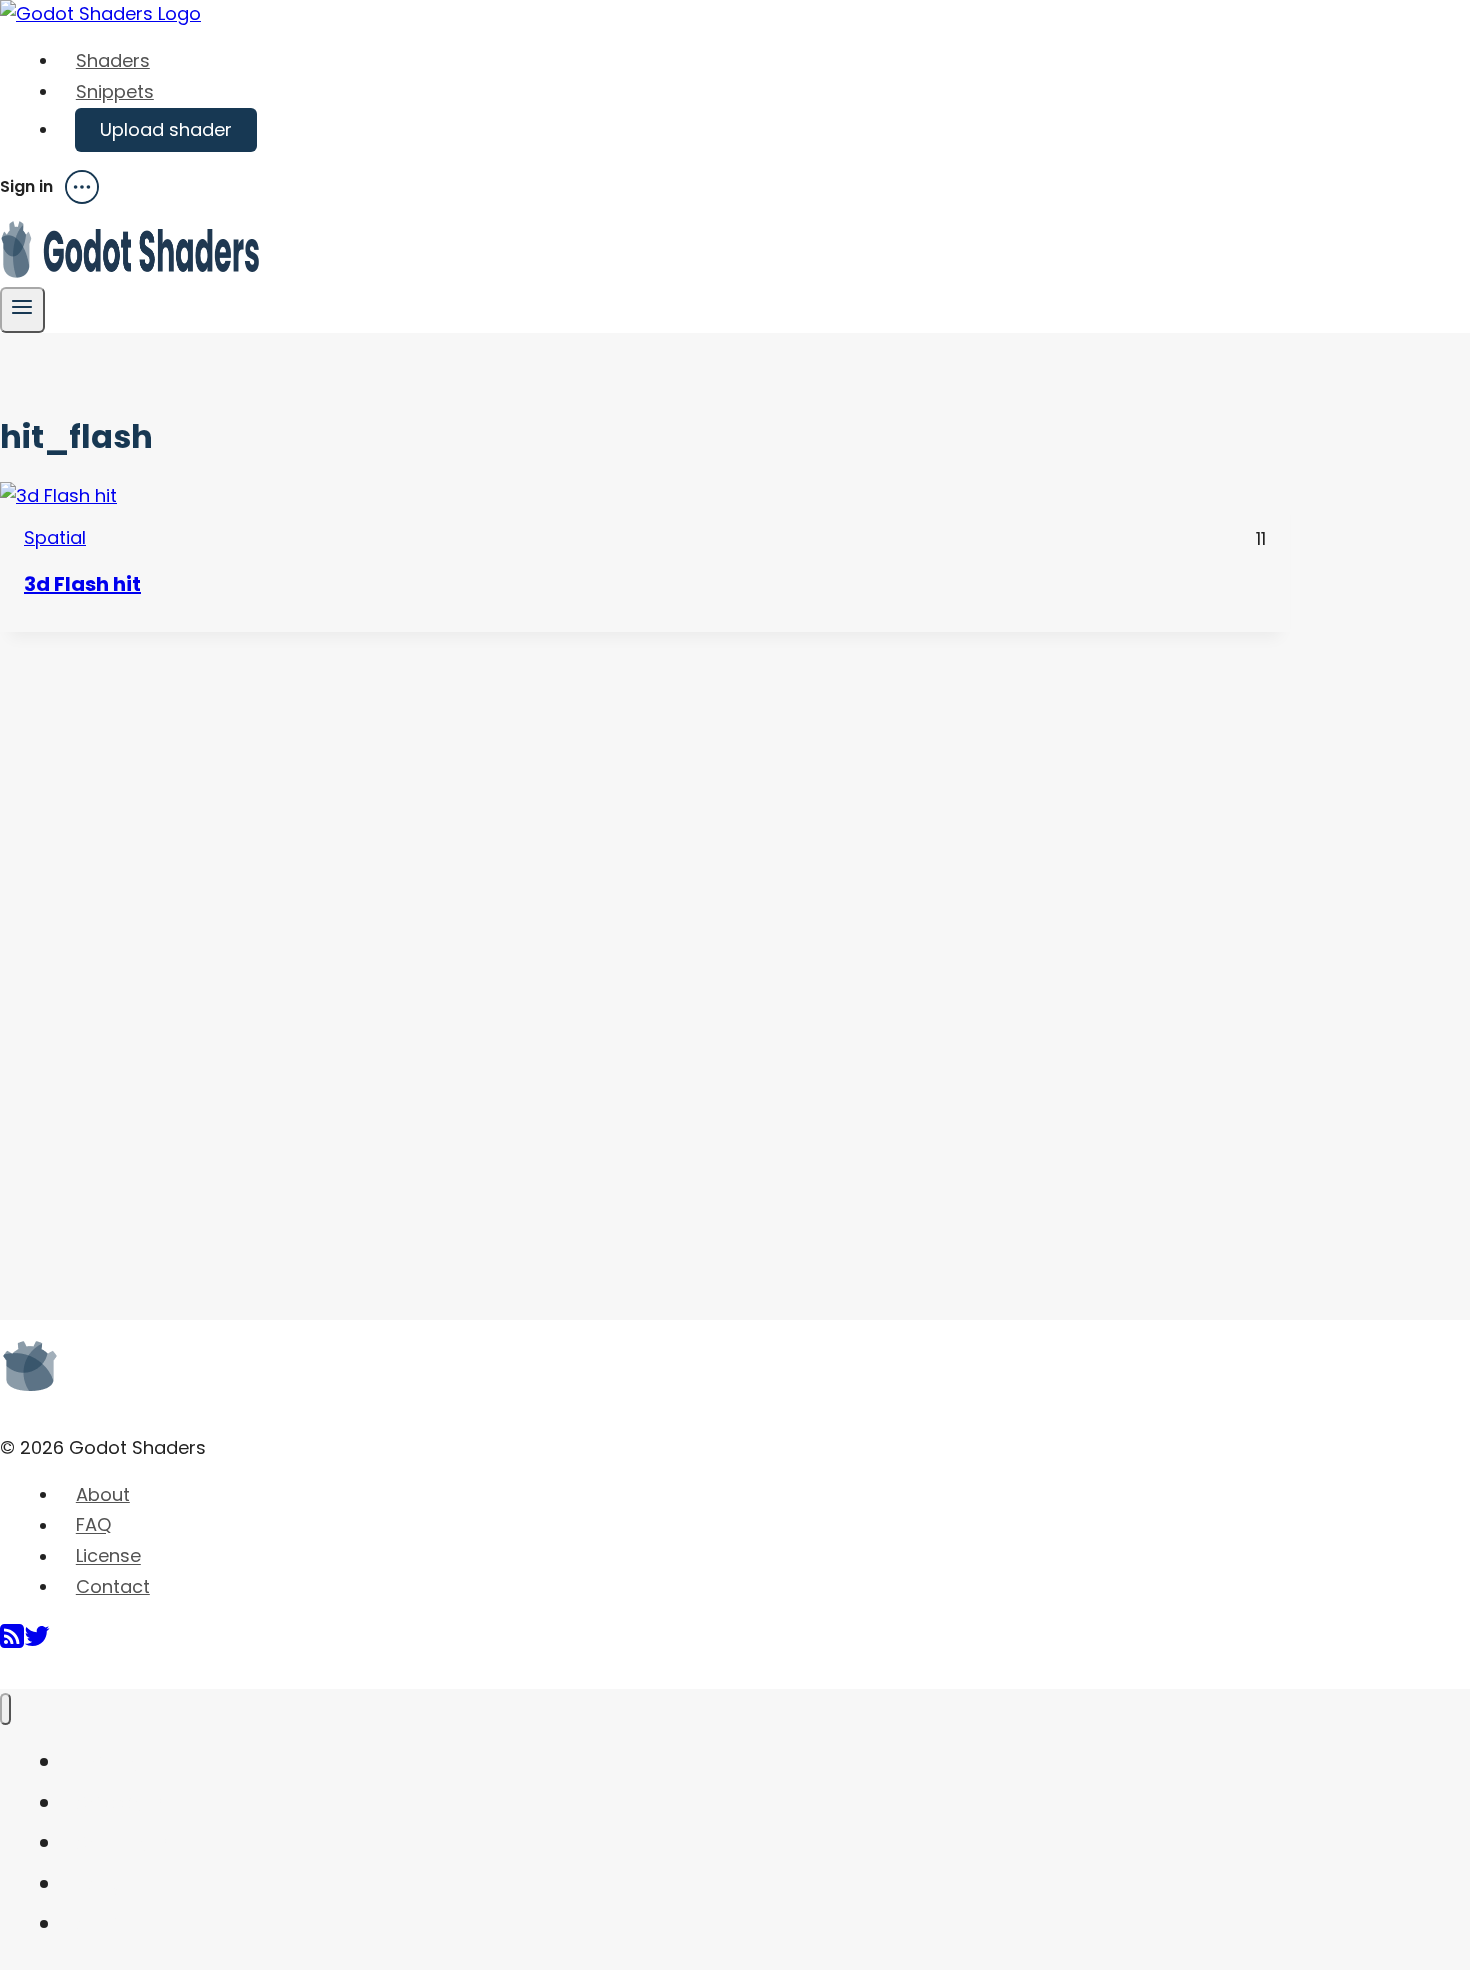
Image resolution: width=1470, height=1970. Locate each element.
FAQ (93, 1525)
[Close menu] (5, 1709)
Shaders (113, 60)
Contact (113, 1586)
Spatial (55, 537)
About (103, 1494)
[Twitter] (37, 1643)
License (108, 1556)
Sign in (26, 187)
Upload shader (166, 129)
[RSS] (12, 1643)
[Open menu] (22, 309)
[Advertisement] (150, 932)
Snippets (115, 91)
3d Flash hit (82, 584)
